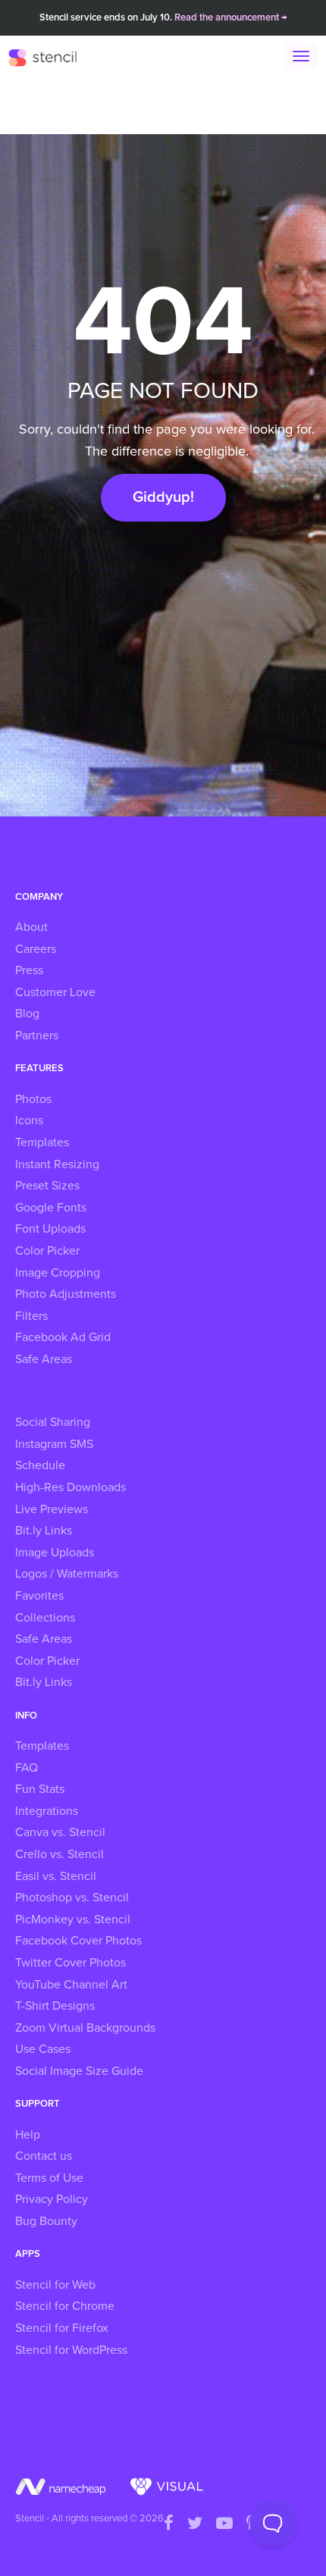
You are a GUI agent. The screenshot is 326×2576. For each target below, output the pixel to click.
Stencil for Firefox (62, 2328)
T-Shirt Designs (55, 2006)
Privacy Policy (52, 2199)
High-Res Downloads (71, 1487)
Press (29, 970)
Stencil (50, 57)
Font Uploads (50, 1229)
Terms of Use (49, 2178)
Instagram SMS (54, 1444)
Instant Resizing (57, 1164)
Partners (37, 1036)
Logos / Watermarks (67, 1574)
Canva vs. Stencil (60, 1832)
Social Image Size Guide (79, 2071)
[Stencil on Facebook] (169, 2524)
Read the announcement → (231, 18)
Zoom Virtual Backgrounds (85, 2028)
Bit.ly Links (44, 1531)
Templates (42, 1142)
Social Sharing (53, 1422)
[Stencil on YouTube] (224, 2524)
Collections (45, 1618)
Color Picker (47, 1251)
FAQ (27, 1768)
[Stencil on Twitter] (195, 2524)
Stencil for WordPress (71, 2350)
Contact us (44, 2156)
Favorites (39, 1596)
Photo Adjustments (66, 1294)
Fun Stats (40, 1789)
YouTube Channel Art (71, 1985)
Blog (27, 1014)
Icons (29, 1120)
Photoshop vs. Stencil (72, 1898)
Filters (31, 1316)
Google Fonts (51, 1208)
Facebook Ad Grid (63, 1337)
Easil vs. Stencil (56, 1876)
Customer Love (55, 992)
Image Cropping (58, 1273)
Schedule (40, 1465)
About (31, 927)
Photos (33, 1099)
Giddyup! (163, 497)
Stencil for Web (55, 2285)
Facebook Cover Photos (78, 1941)
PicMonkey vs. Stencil (73, 1919)
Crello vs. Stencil (60, 1854)
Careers (36, 949)
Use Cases (43, 2049)
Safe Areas (44, 1359)
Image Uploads (55, 1553)
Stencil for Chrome (65, 2306)
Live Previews (52, 1509)
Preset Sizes (47, 1186)
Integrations (47, 1811)
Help (28, 2135)
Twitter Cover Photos (71, 1963)
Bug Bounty (46, 2221)
